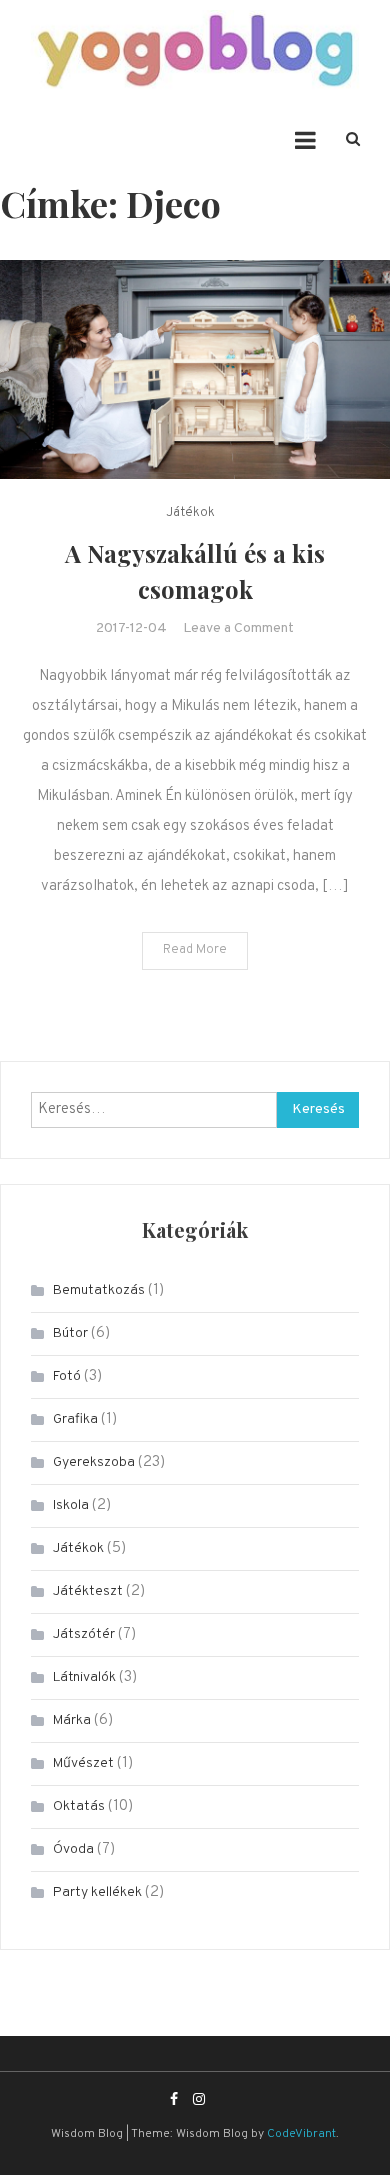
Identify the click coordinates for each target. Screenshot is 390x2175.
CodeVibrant (301, 2134)
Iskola (71, 1505)
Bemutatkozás (99, 1290)
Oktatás (79, 1806)
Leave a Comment (238, 628)
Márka (72, 1720)
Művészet (83, 1763)
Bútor (70, 1333)
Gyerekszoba (94, 1462)
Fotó (67, 1376)
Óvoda (73, 1849)
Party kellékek (97, 1892)
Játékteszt (88, 1591)
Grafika (75, 1419)
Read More (195, 950)
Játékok (190, 513)
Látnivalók (84, 1677)
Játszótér (84, 1634)
